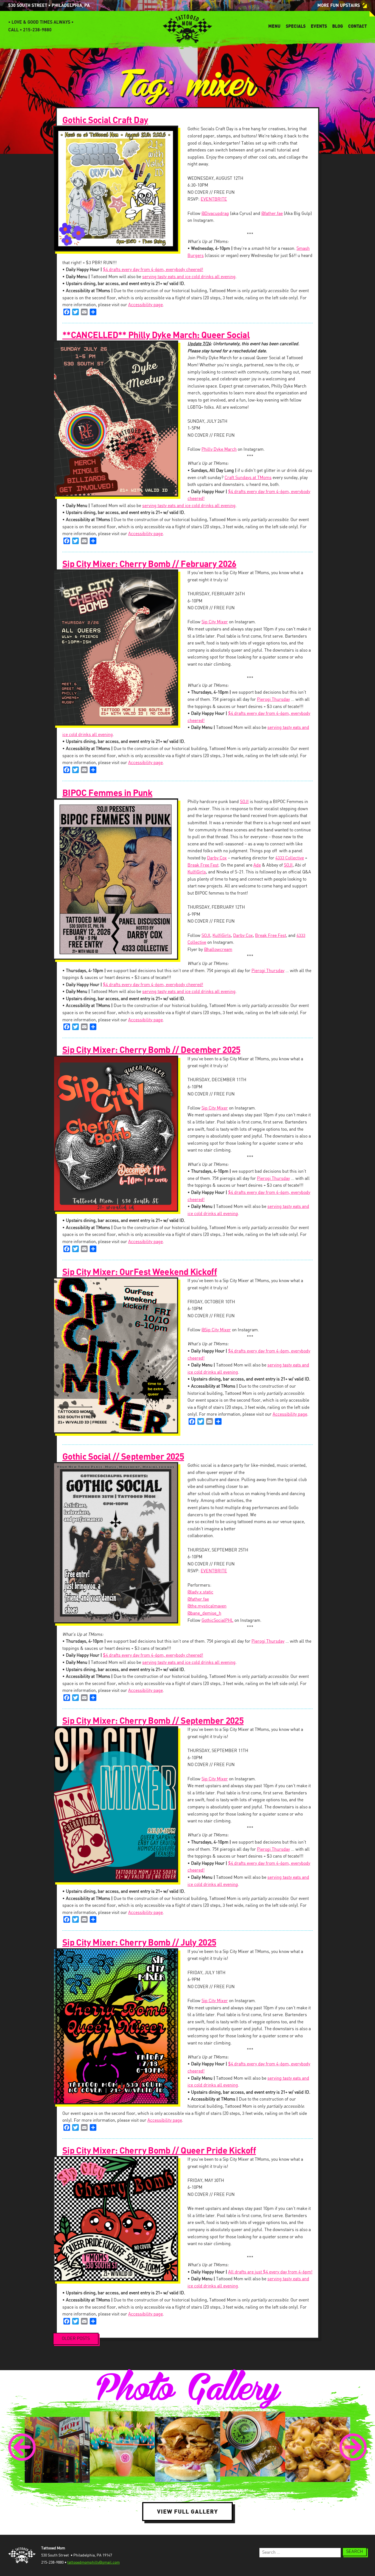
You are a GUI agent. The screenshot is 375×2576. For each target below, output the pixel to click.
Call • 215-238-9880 (30, 30)
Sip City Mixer (215, 622)
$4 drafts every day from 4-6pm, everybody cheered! (153, 270)
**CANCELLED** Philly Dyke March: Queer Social (156, 335)
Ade (257, 865)
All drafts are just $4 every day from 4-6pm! (270, 2272)
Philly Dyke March (219, 449)
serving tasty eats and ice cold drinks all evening (189, 277)
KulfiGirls (197, 872)
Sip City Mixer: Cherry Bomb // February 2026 (149, 564)
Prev (22, 2447)
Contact (357, 26)
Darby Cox (217, 858)
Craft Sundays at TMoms (248, 478)
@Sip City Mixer (216, 1330)
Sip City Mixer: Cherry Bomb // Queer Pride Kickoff (159, 2151)
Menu (274, 26)
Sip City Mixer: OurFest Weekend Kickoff (140, 1272)
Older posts (76, 2339)
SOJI (244, 802)
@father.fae (272, 214)
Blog (338, 26)
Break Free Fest (203, 865)
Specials (296, 26)
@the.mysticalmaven (207, 1606)
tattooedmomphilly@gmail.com (93, 2563)
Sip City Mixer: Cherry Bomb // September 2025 (153, 1721)
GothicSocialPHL (217, 1621)
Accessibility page (145, 305)
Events (319, 26)
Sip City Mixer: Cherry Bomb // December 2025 (151, 1050)
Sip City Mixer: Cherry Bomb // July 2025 (139, 1943)
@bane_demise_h (204, 1613)
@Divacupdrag (215, 214)
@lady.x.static (200, 1592)
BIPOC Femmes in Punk (107, 793)
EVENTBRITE (214, 199)
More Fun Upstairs (339, 5)
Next (353, 2447)
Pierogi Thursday (273, 700)
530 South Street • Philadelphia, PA (49, 5)
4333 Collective (290, 858)
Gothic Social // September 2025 (123, 1457)
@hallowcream (218, 950)
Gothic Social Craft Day (105, 120)
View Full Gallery (187, 2511)
